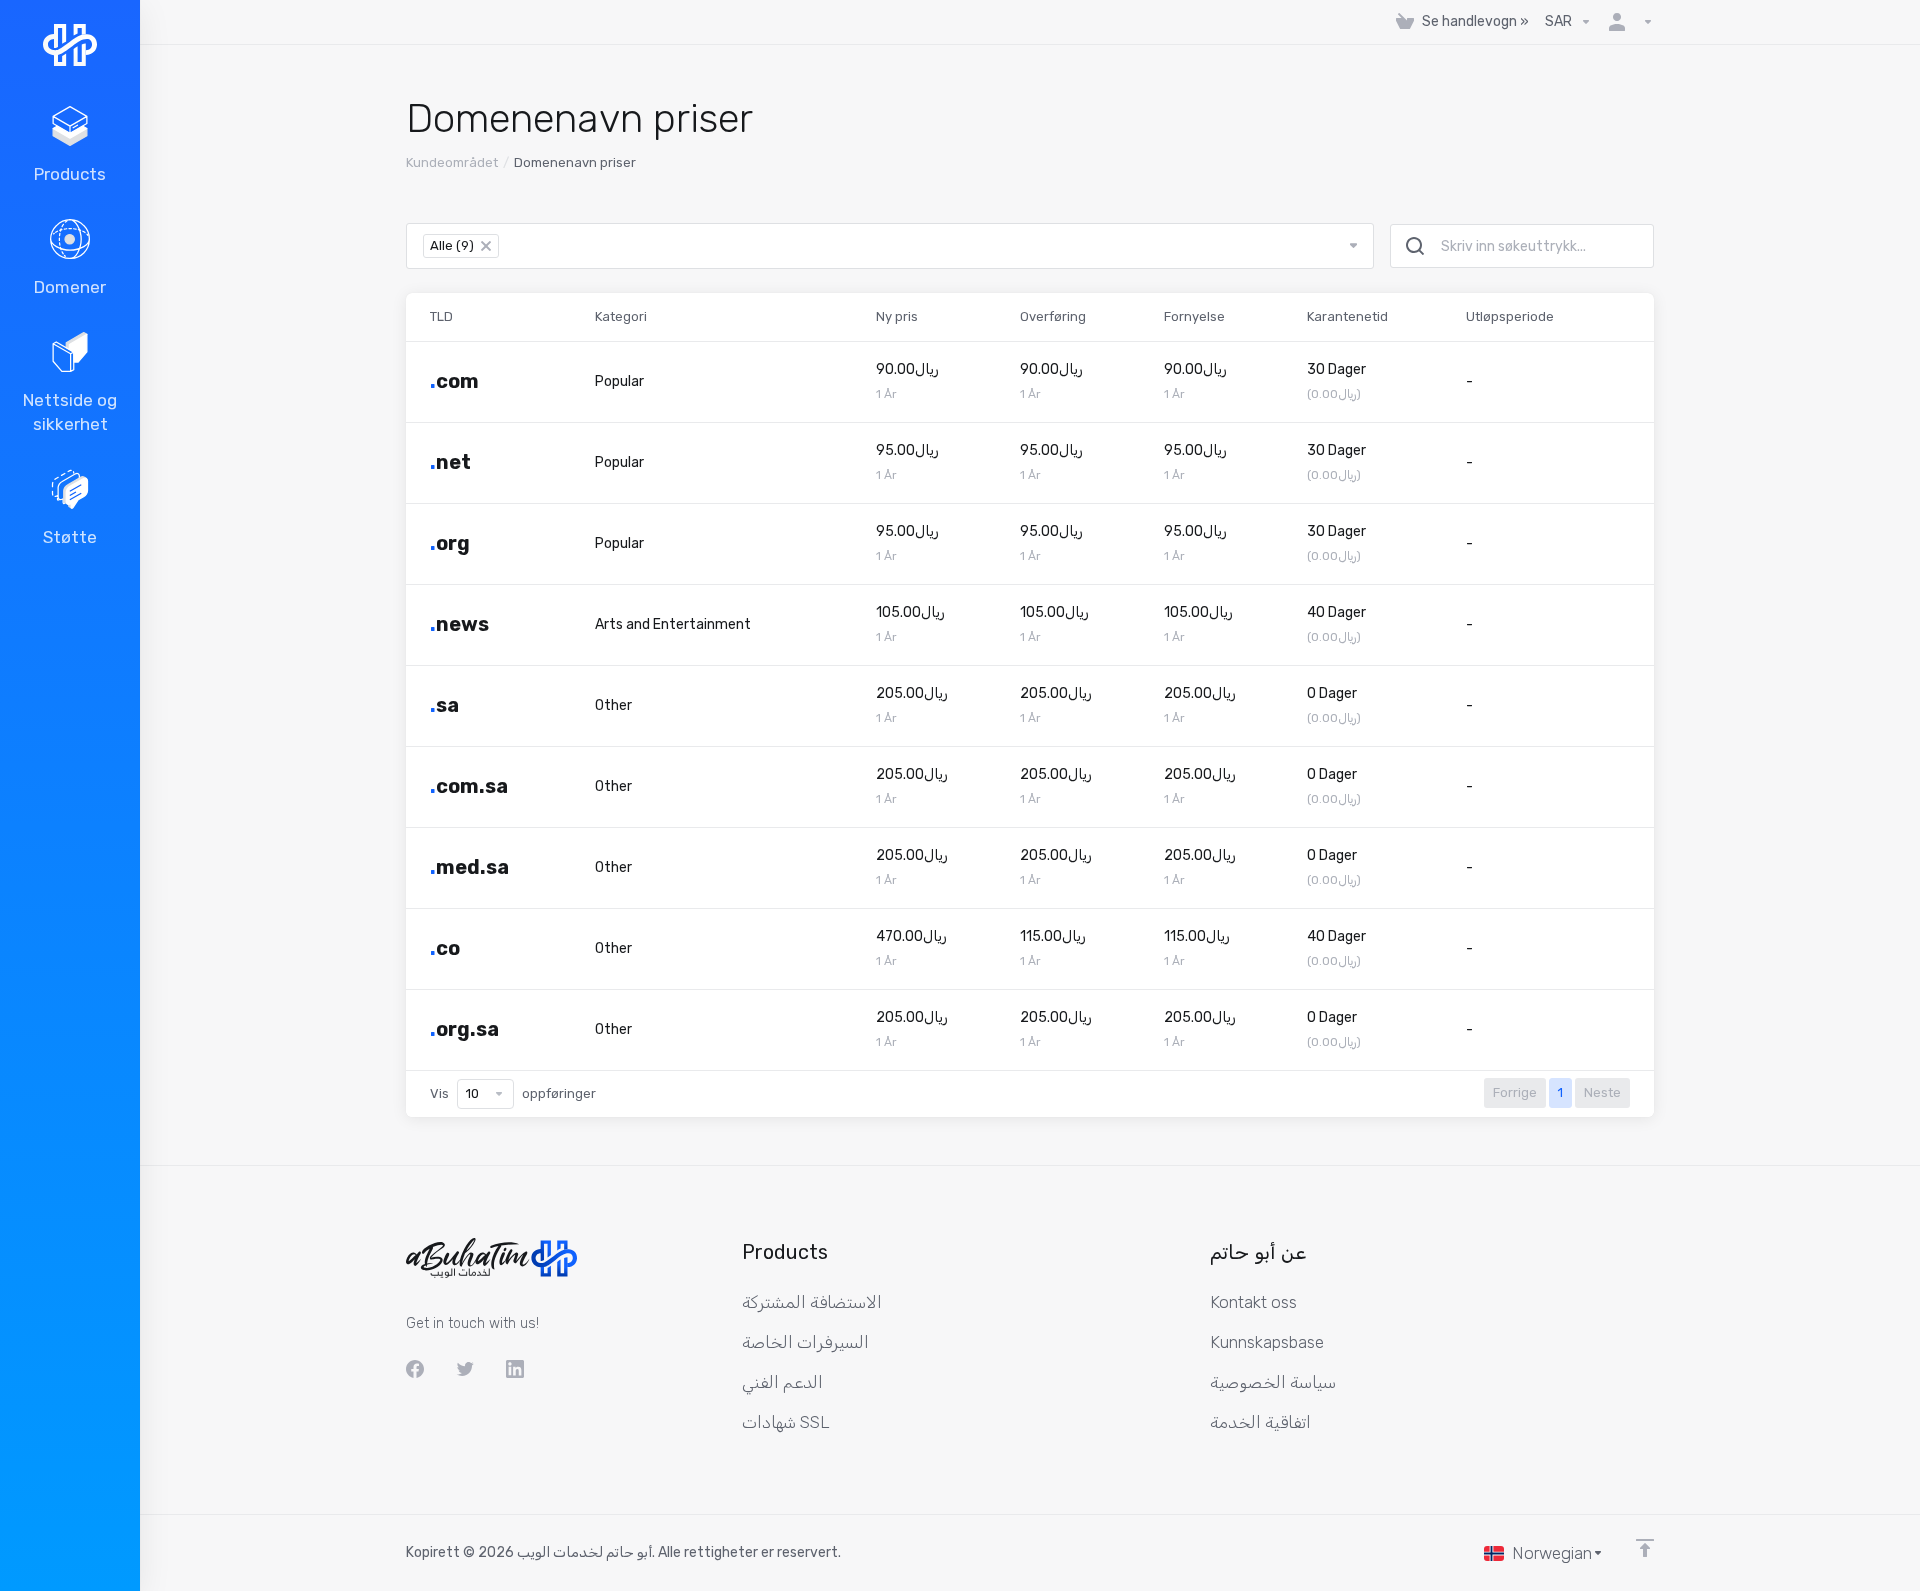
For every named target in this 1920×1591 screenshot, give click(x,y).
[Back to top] (1645, 1548)
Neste (1602, 1092)
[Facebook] (415, 1369)
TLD (441, 316)
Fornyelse (1194, 316)
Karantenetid (1347, 316)
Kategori (621, 316)
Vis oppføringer (513, 1093)
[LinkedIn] (515, 1369)
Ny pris (897, 316)
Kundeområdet (452, 162)
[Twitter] (465, 1369)
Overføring (1053, 316)
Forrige (1515, 1092)
